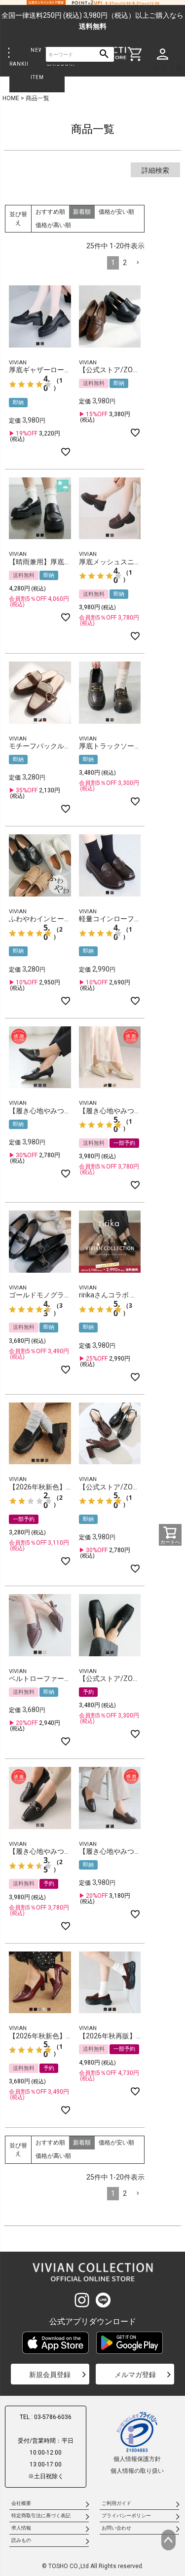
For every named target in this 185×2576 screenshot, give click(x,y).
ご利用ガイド (116, 2503)
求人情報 (21, 2528)
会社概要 (21, 2503)
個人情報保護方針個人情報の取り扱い (137, 2465)
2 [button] (125, 263)
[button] (138, 263)
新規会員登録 (50, 2375)
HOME (11, 98)
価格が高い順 (53, 225)
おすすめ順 (50, 212)
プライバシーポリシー (126, 2516)
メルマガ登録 (135, 2375)
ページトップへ (168, 2540)
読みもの (21, 2540)
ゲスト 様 (168, 68)
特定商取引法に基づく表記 (41, 2516)
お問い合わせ (116, 2528)
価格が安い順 (116, 212)
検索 (104, 55)
